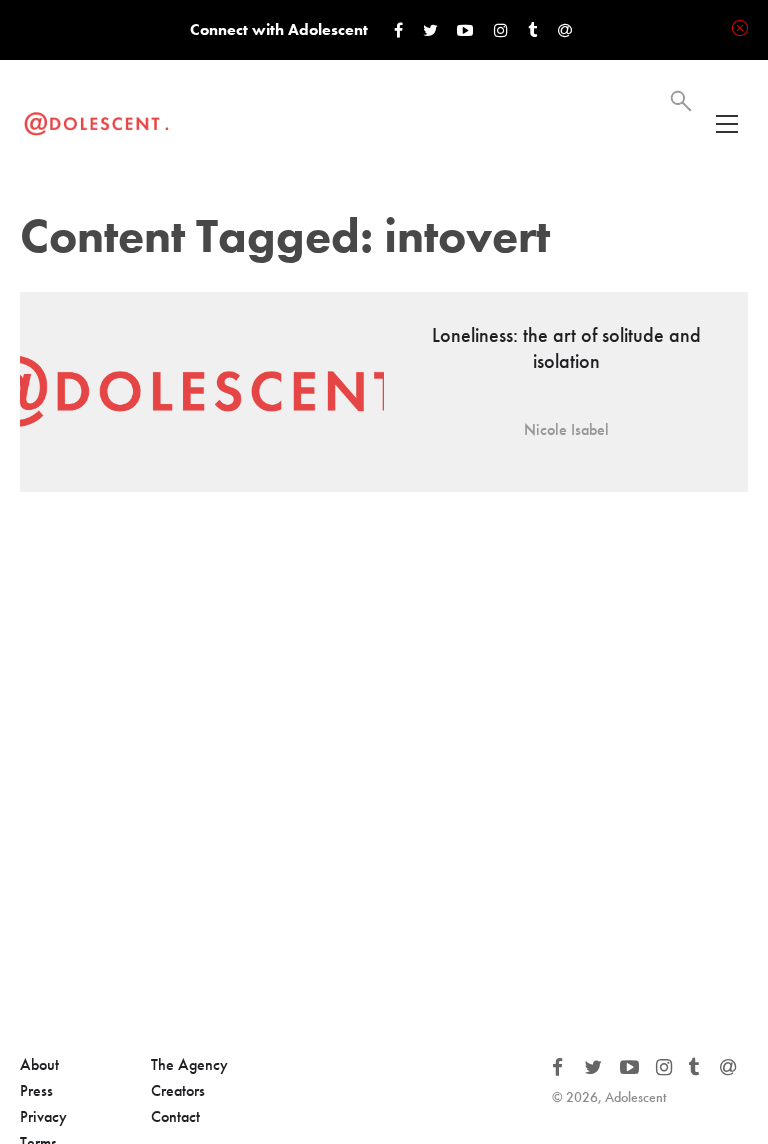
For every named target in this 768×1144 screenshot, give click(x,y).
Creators (178, 1090)
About (39, 1064)
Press (36, 1090)
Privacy (43, 1116)
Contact (175, 1116)
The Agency (189, 1064)
